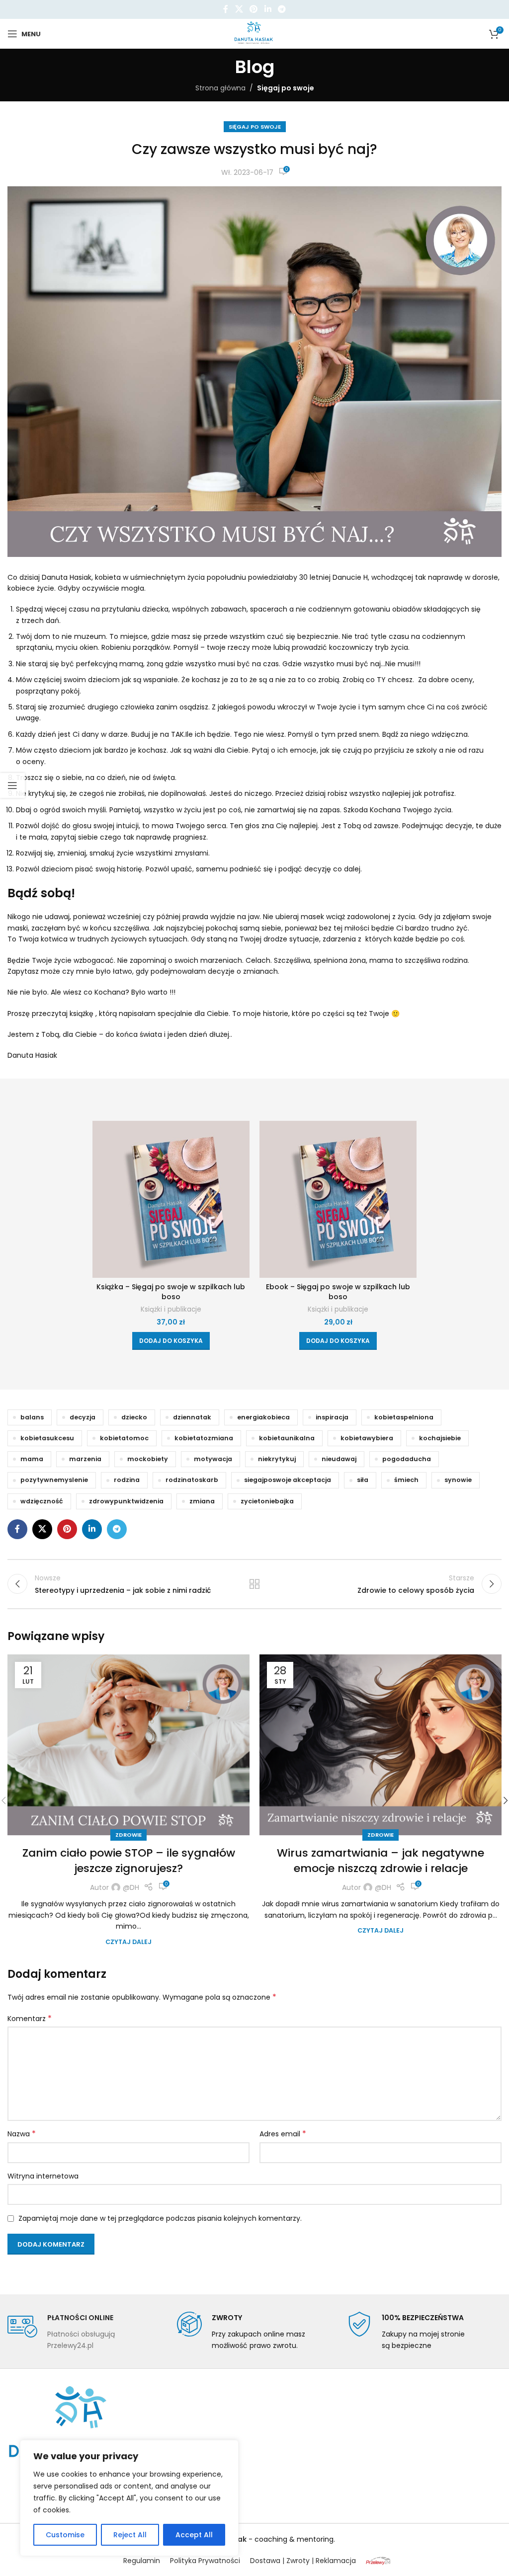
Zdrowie (128, 1835)
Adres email (283, 2134)
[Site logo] (255, 33)
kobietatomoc (124, 1438)
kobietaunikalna (287, 1438)
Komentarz (30, 2019)
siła (363, 1480)
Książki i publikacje (171, 1309)
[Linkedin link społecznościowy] (268, 9)
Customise (65, 2535)
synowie (458, 1480)
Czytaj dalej (128, 1942)
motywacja (213, 1459)
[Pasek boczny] (12, 785)
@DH (131, 1887)
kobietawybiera (367, 1438)
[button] (171, 1341)
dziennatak (192, 1417)
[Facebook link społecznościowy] (226, 9)
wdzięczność (42, 1501)
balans (32, 1417)
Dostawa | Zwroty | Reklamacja (303, 2561)
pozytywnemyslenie (54, 1480)
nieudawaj (339, 1459)
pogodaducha (407, 1459)
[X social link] (239, 9)
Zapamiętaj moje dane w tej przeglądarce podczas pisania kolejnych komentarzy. (160, 2218)
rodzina (127, 1480)
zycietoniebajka (267, 1501)
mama (32, 1459)
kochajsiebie (440, 1438)
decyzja (83, 1417)
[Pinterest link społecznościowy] (254, 9)
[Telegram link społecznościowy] (282, 9)
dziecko (134, 1417)
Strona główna (220, 88)
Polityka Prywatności (205, 2561)
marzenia (85, 1459)
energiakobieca (263, 1417)
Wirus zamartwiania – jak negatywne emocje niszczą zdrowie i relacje (381, 1861)
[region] (129, 2498)
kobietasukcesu (47, 1438)
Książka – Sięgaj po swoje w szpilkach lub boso (171, 1292)
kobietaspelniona (404, 1417)
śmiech (406, 1480)
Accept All (194, 2535)
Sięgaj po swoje (286, 88)
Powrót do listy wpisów (254, 1584)
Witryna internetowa (43, 2176)
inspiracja (332, 1417)
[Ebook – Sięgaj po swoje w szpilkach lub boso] (338, 1199)
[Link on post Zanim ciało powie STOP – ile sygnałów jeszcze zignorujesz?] (128, 1745)
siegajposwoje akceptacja (288, 1480)
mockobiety (148, 1459)
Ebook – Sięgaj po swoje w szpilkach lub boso (338, 1292)
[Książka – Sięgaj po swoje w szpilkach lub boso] (171, 1199)
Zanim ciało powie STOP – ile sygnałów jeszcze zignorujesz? (129, 1861)
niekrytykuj (277, 1459)
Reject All (130, 2535)
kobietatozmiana (204, 1438)
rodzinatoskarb (192, 1480)
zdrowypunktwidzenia (126, 1501)
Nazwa (22, 2134)
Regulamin (142, 2561)
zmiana (202, 1501)
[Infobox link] (85, 2331)
